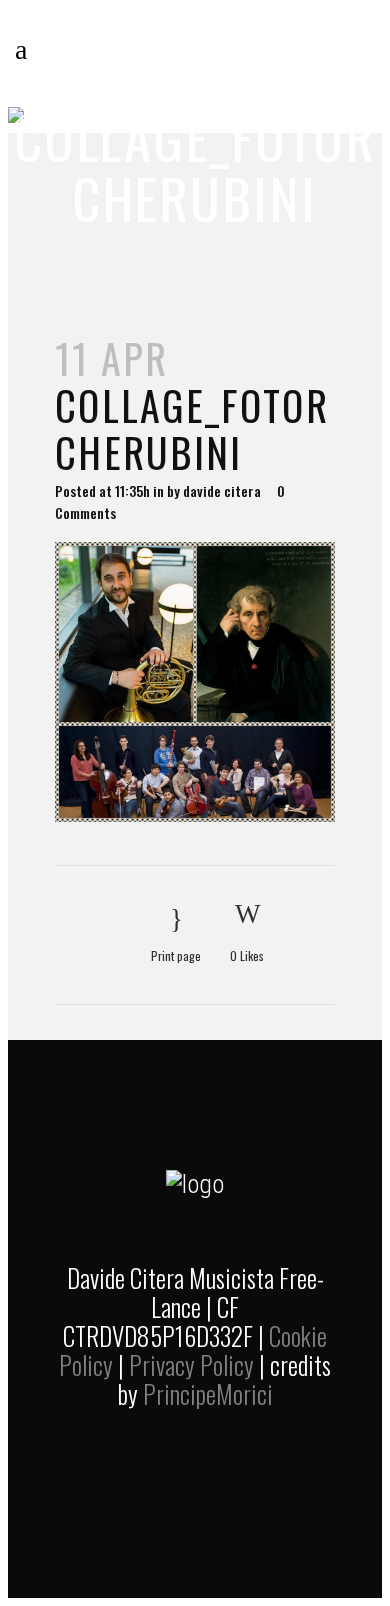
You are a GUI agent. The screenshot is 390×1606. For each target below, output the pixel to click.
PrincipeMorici (208, 1393)
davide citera (222, 490)
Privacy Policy (191, 1364)
